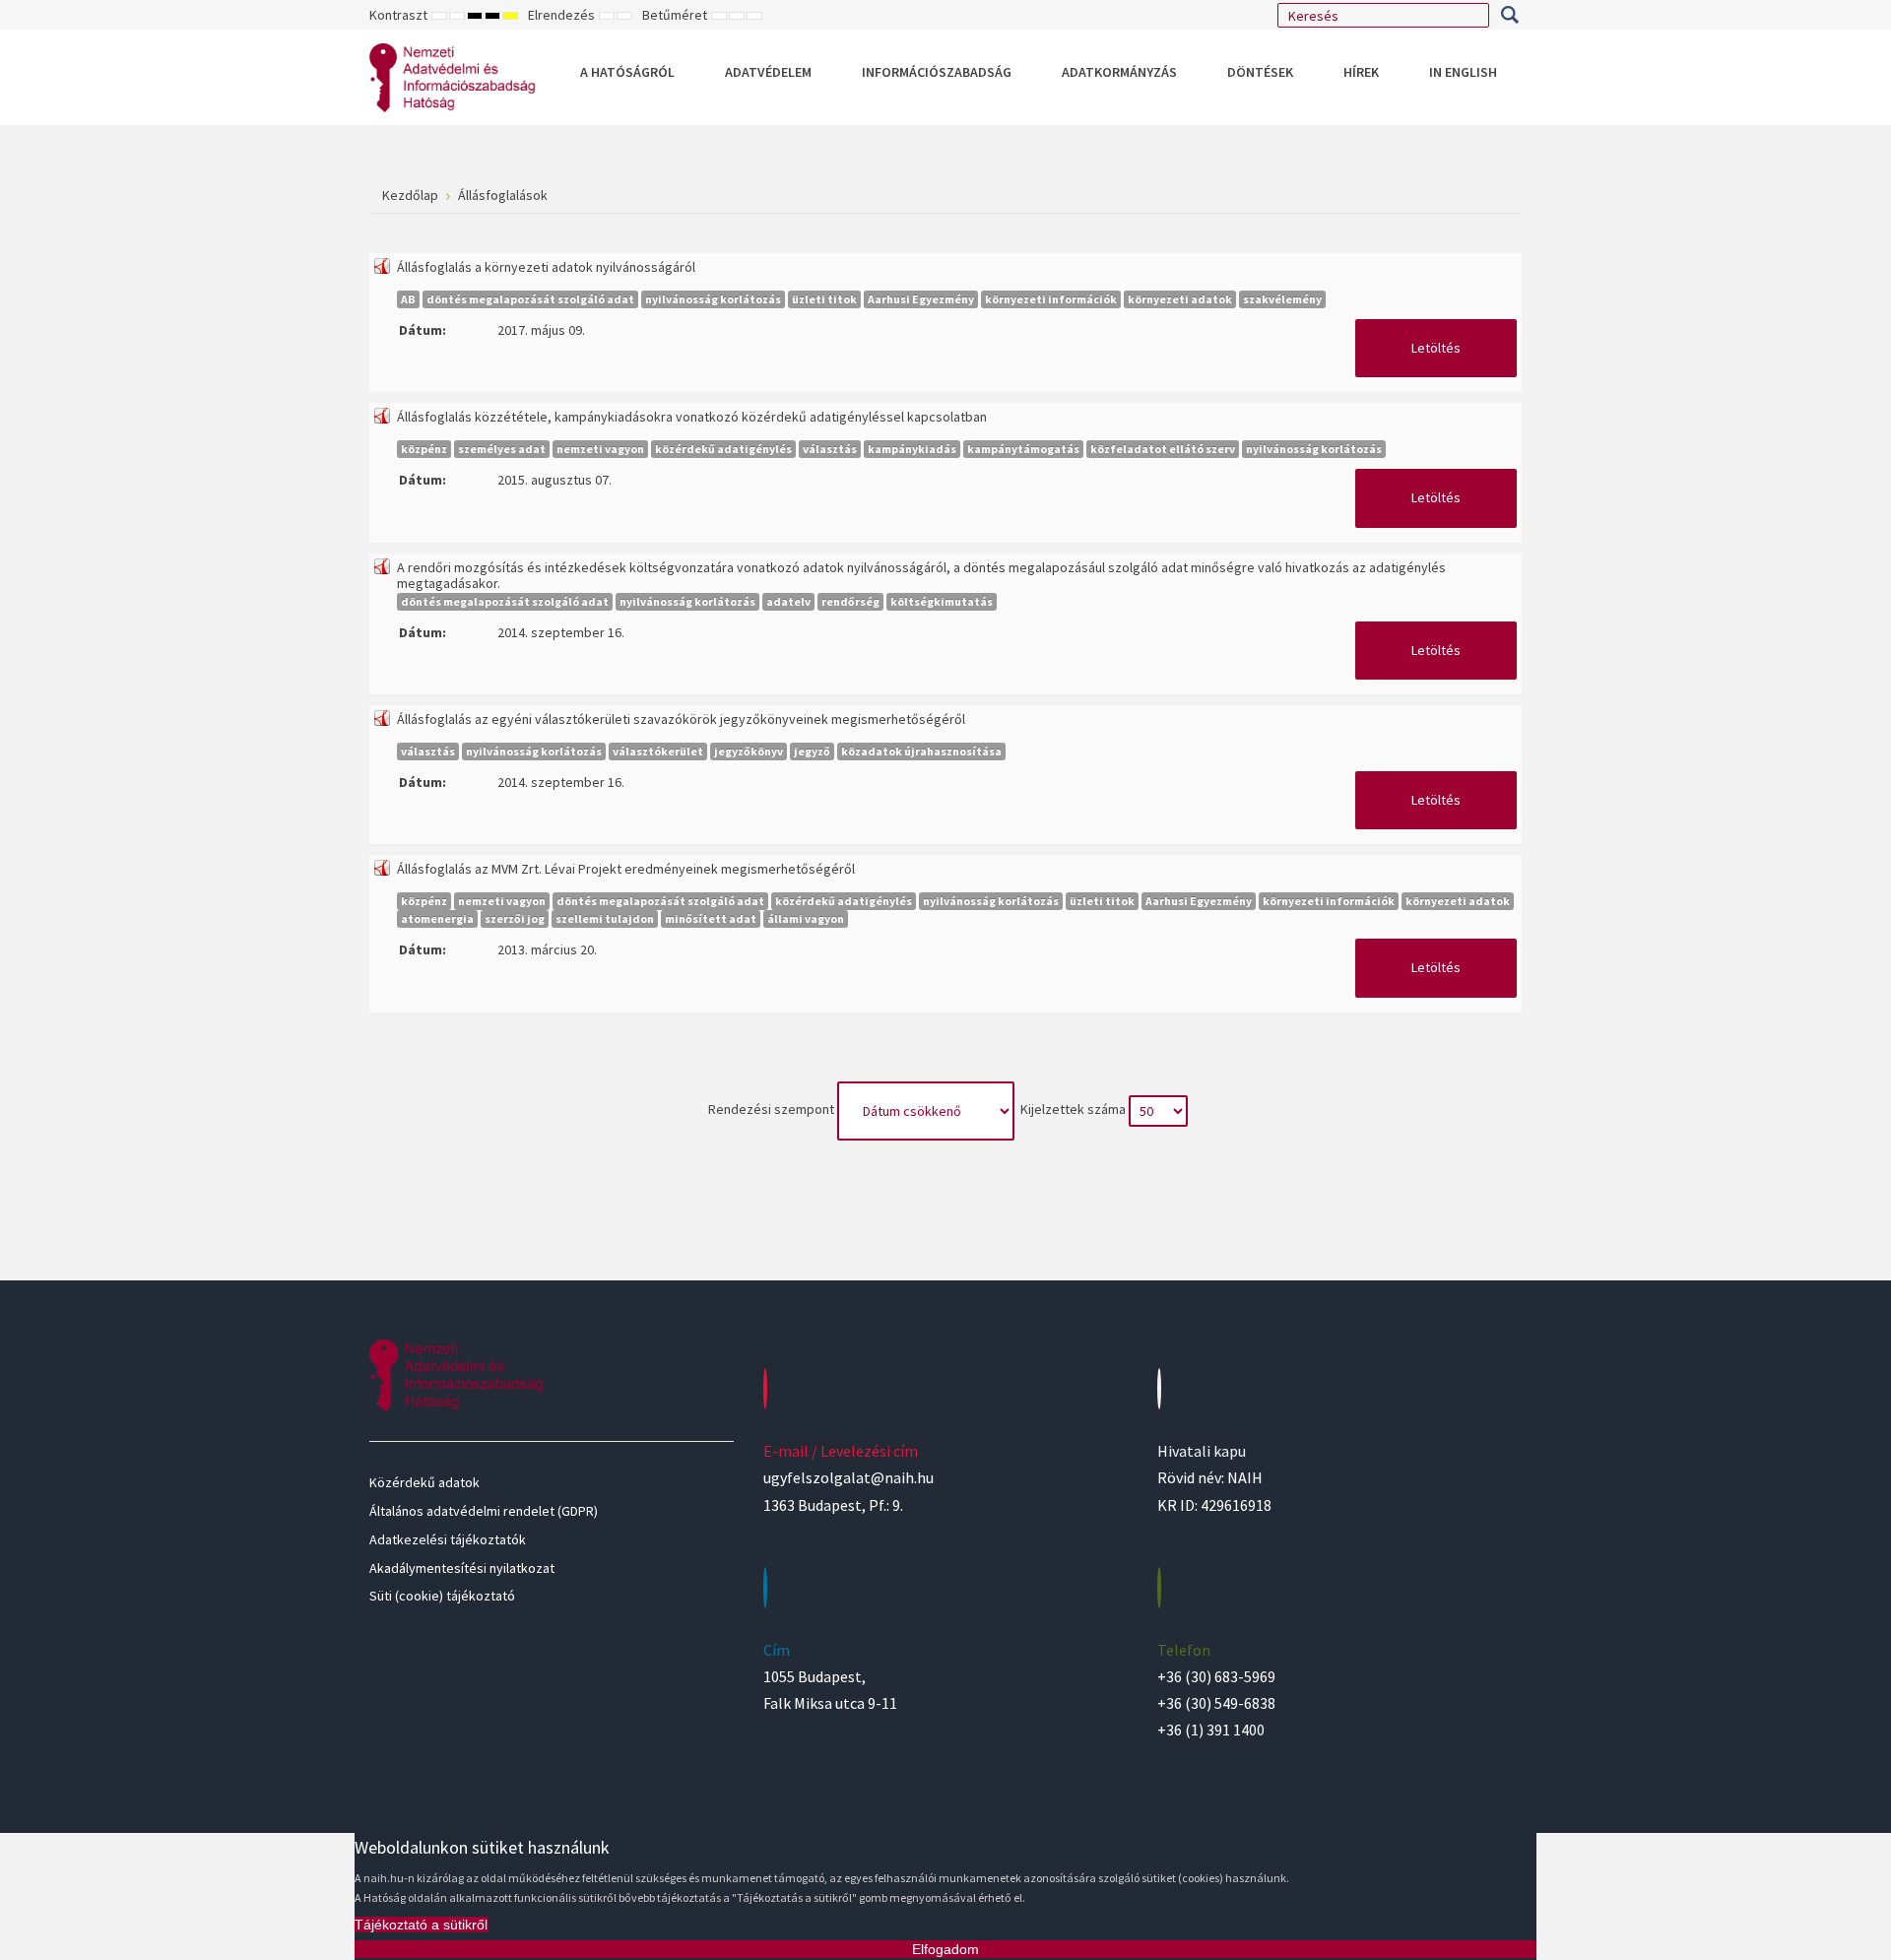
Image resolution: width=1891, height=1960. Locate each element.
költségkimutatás (942, 601)
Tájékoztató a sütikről (421, 1925)
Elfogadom (945, 1949)
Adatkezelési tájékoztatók (448, 1539)
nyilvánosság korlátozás (713, 299)
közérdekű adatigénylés (723, 449)
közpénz (424, 449)
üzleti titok (824, 299)
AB (408, 299)
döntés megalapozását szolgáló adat (530, 299)
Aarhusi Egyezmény (921, 299)
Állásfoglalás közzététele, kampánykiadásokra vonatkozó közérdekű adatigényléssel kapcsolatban (692, 417)
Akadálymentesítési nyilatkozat (462, 1568)
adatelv (788, 601)
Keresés (1509, 15)
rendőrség (850, 601)
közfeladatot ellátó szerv (1163, 449)
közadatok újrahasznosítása (921, 751)
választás (830, 449)
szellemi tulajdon (605, 918)
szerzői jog (515, 918)
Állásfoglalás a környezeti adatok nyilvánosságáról (546, 267)
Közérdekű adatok (424, 1482)
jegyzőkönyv (749, 751)
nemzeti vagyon (600, 449)
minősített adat (711, 918)
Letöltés (1436, 348)
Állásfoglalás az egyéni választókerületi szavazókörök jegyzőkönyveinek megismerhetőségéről (681, 719)
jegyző (812, 751)
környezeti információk (1051, 299)
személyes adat (502, 449)
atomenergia (437, 918)
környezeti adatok (1180, 299)
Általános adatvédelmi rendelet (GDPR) (484, 1511)
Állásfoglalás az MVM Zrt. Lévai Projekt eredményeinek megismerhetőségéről (626, 869)
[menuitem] (627, 72)
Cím (777, 1650)
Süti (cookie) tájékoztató (442, 1596)
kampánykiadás (912, 449)
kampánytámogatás (1023, 449)
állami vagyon (806, 918)
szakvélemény (1282, 299)
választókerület (658, 751)
